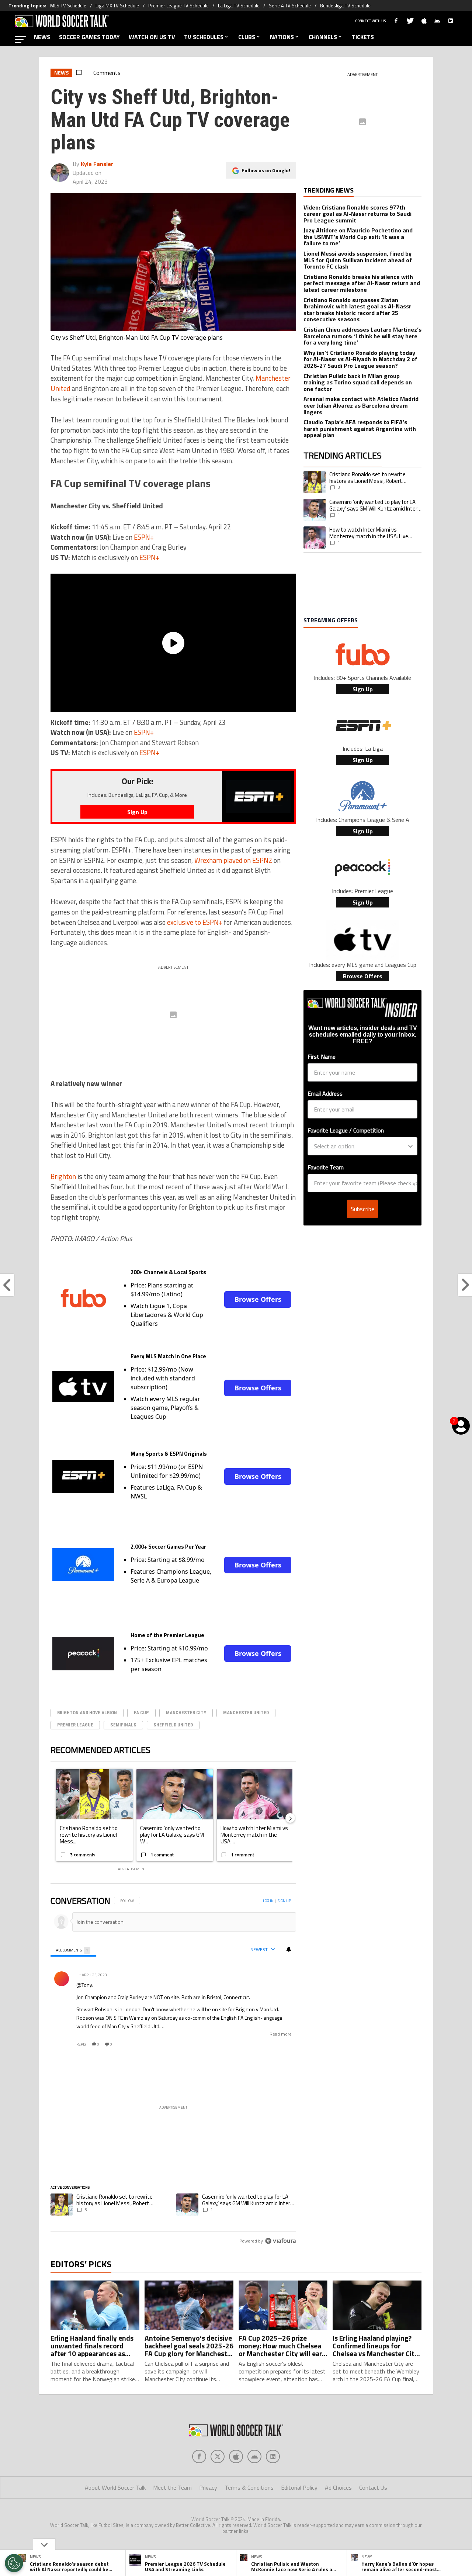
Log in (268, 1901)
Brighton (63, 1176)
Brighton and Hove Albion (87, 1713)
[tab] (73, 1950)
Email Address (325, 1093)
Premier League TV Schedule (178, 6)
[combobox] (360, 1146)
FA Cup (141, 1713)
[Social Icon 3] (254, 2456)
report (284, 2044)
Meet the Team (172, 2487)
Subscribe (362, 1209)
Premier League (75, 1725)
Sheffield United (173, 1725)
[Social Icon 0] (199, 2456)
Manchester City (186, 1713)
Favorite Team (326, 1167)
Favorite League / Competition (346, 1130)
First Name (322, 1057)
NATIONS (282, 37)
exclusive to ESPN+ (195, 922)
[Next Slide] (290, 1818)
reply (81, 2044)
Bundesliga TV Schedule (345, 6)
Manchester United (246, 1713)
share (268, 2044)
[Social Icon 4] (273, 2456)
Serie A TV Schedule (290, 6)
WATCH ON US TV (152, 37)
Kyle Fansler (97, 164)
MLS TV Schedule (68, 6)
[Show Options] (410, 1146)
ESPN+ (144, 537)
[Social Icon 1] (218, 2456)
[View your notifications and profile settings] (289, 1949)
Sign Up (363, 689)
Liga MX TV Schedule (117, 6)
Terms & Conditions (249, 2487)
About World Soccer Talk (115, 2487)
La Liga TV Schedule (239, 6)
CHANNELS (323, 37)
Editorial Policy (299, 2487)
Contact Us (373, 2487)
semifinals (123, 1725)
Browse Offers (258, 1299)
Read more (281, 2034)
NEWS (42, 37)
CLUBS (247, 37)
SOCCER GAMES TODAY (89, 37)
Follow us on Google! (266, 170)
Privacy (208, 2487)
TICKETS (363, 37)
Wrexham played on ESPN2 (233, 860)
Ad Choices (338, 2487)
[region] (173, 2071)
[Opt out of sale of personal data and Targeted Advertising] (14, 2563)
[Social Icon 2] (236, 2456)
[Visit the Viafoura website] (280, 2241)
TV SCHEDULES (204, 37)
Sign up (284, 1901)
